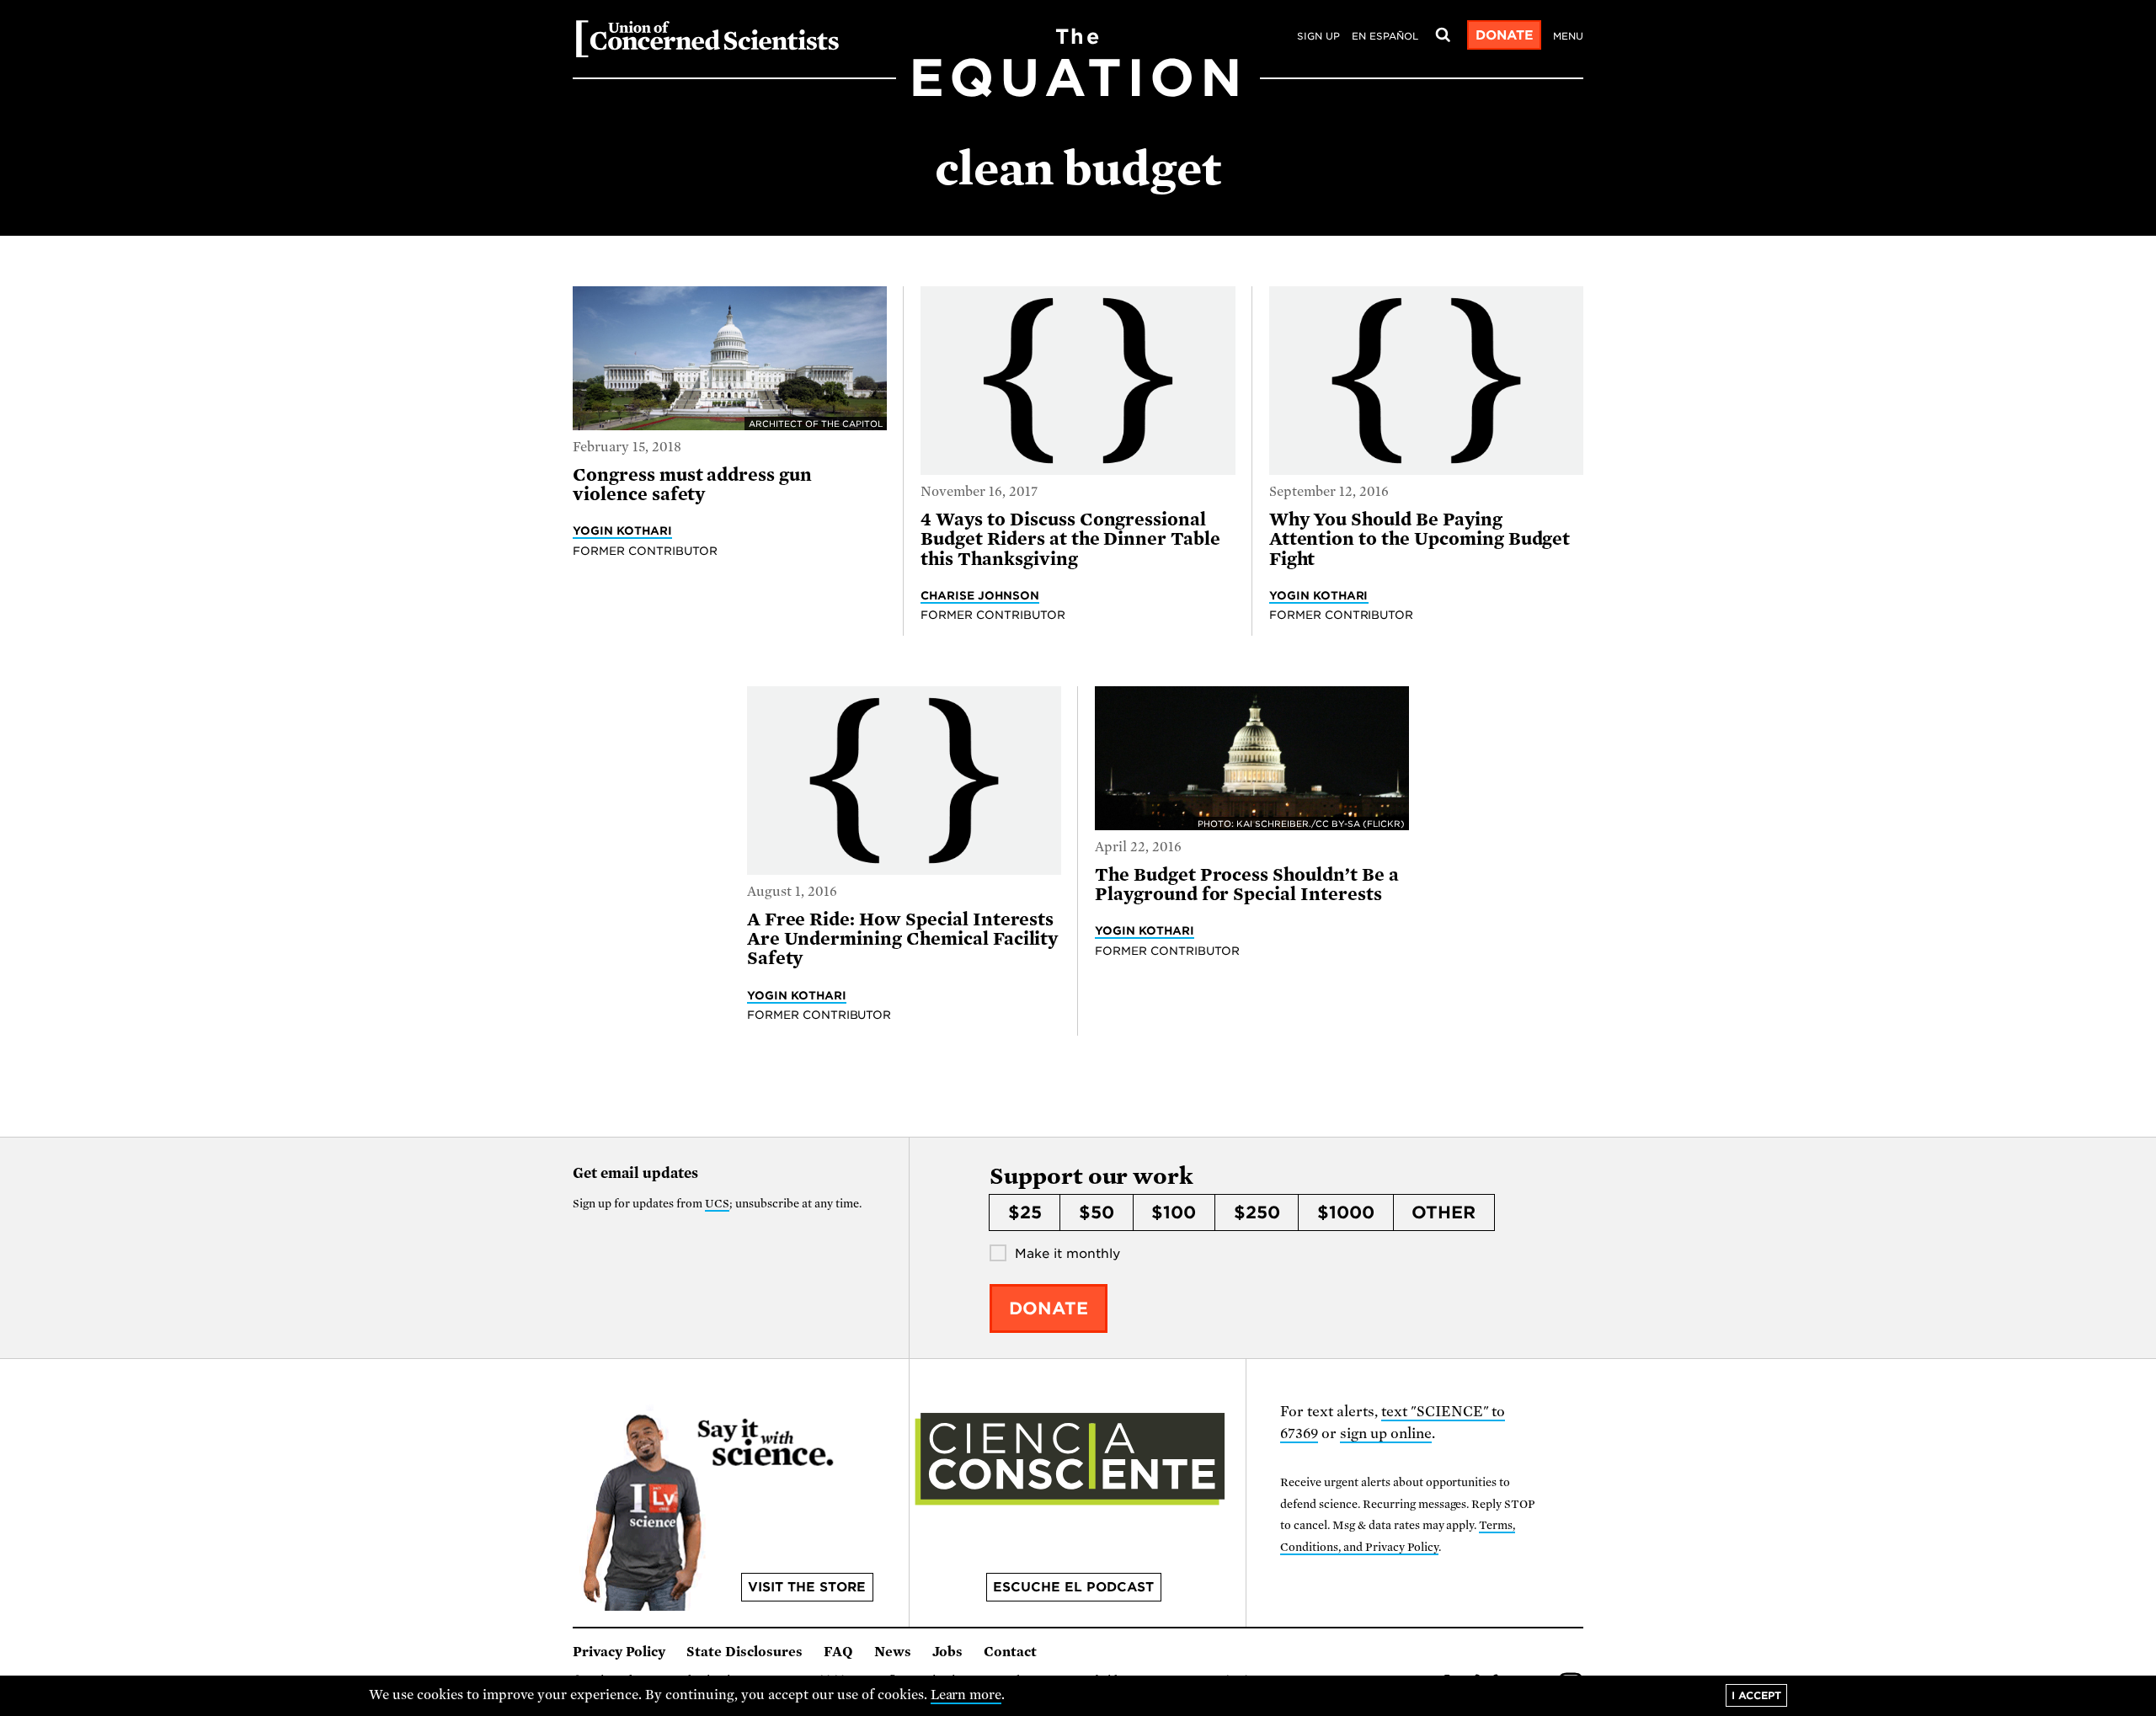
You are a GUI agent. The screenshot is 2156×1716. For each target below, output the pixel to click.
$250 (1257, 1212)
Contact (1010, 1652)
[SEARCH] (1443, 35)
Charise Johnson (980, 595)
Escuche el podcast (1073, 1587)
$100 (1174, 1212)
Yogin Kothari (622, 530)
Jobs (947, 1652)
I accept (1756, 1695)
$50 (1097, 1212)
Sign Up (1318, 36)
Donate (1505, 35)
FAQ (838, 1652)
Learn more (966, 1695)
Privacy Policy (619, 1652)
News (893, 1652)
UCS (717, 1204)
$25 (1025, 1212)
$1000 (1346, 1212)
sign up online (1386, 1434)
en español (1385, 36)
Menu (1568, 36)
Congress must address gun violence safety (692, 485)
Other (1444, 1212)
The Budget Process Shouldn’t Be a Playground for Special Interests (1247, 885)
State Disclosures (744, 1652)
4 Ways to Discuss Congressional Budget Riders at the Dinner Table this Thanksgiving (1070, 539)
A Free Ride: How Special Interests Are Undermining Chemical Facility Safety (903, 939)
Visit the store (807, 1587)
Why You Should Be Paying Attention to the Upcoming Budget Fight (1420, 539)
